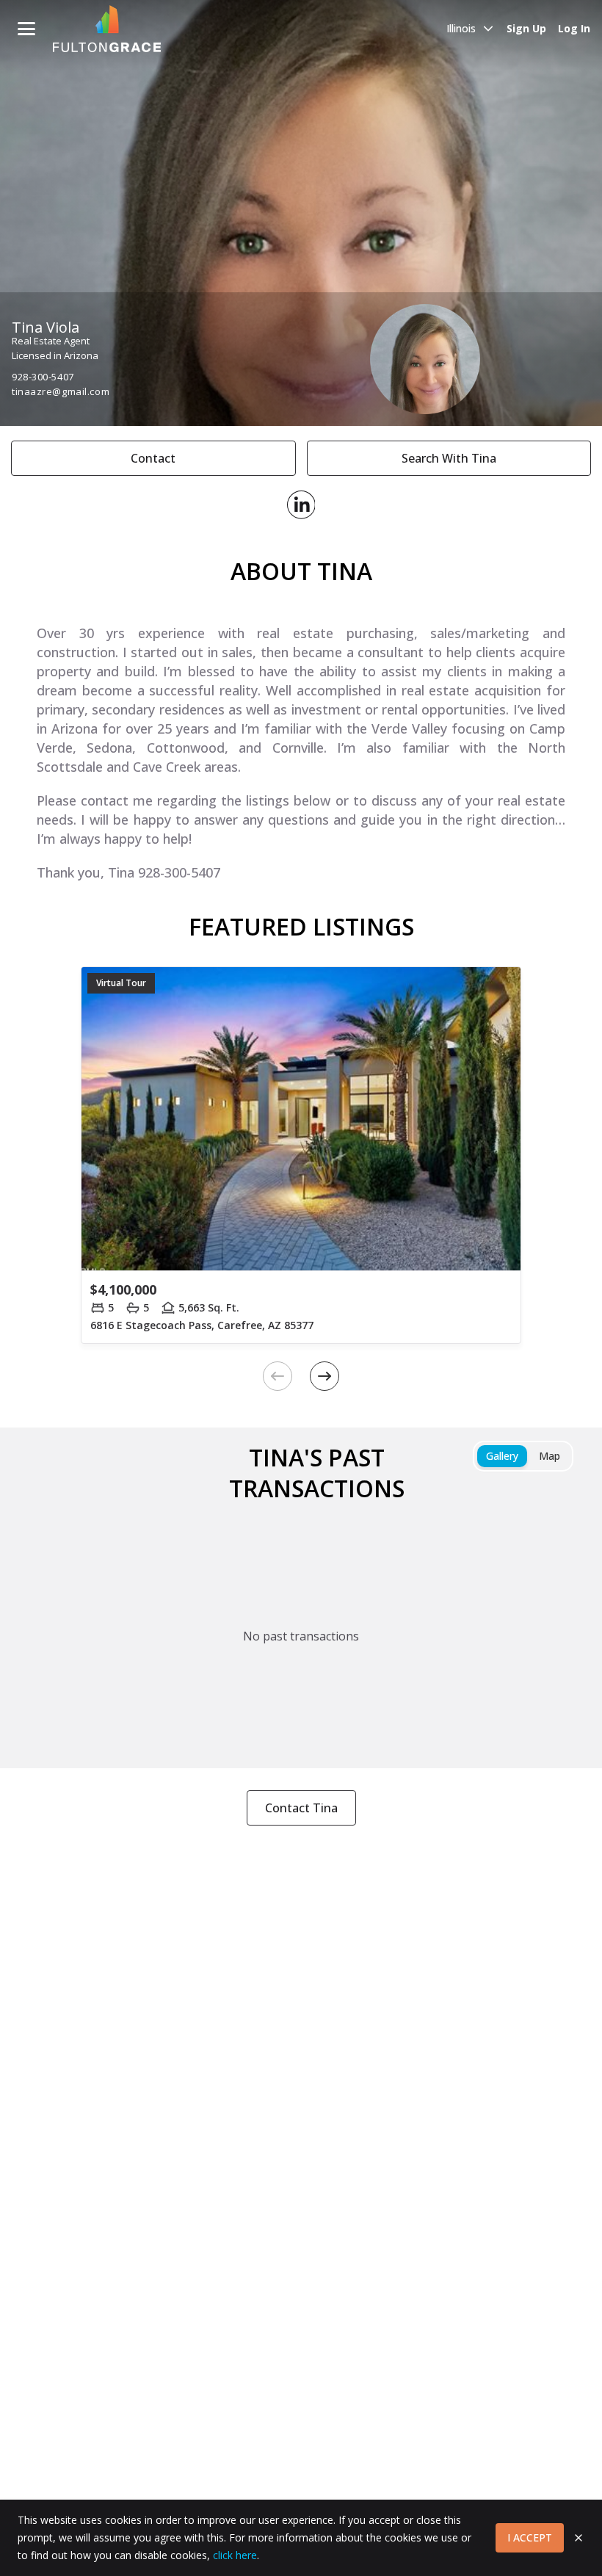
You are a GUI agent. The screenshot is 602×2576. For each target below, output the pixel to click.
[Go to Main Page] (107, 29)
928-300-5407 (43, 377)
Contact (153, 458)
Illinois (461, 28)
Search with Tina (449, 458)
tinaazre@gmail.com (61, 391)
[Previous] (278, 1376)
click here (235, 2555)
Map (550, 1456)
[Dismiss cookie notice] (579, 2538)
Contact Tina (301, 1808)
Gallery (502, 1456)
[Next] (324, 1376)
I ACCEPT (530, 2537)
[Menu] (26, 29)
